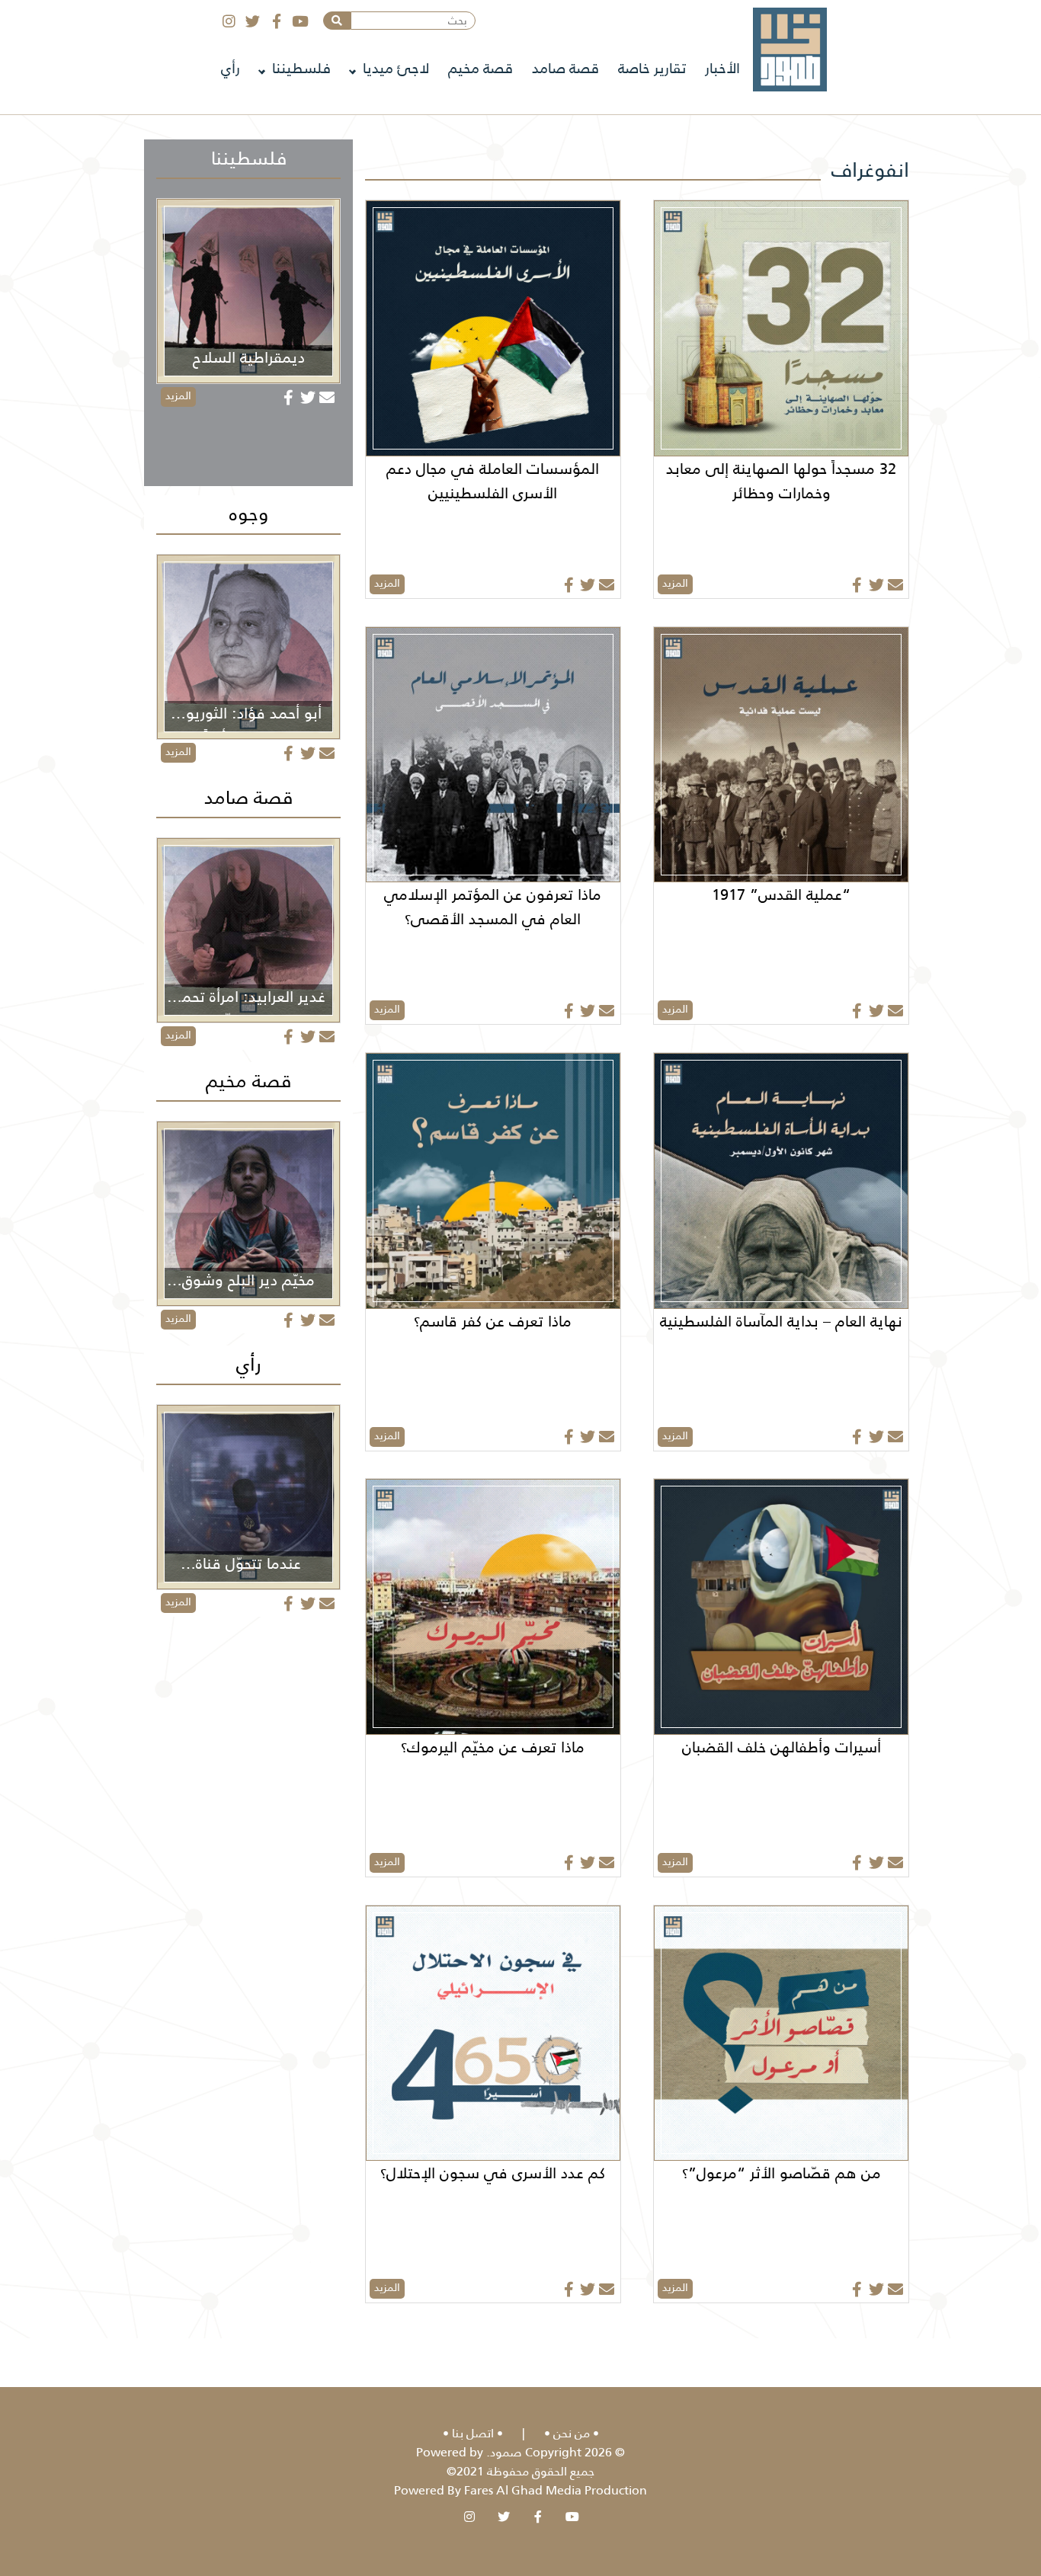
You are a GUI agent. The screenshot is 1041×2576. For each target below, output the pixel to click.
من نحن (572, 2433)
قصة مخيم (480, 68)
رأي (231, 68)
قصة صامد (565, 68)
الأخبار (722, 68)
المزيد (675, 583)
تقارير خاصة (652, 68)
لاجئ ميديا (396, 68)
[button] (337, 21)
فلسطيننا (301, 68)
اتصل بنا (473, 2433)
